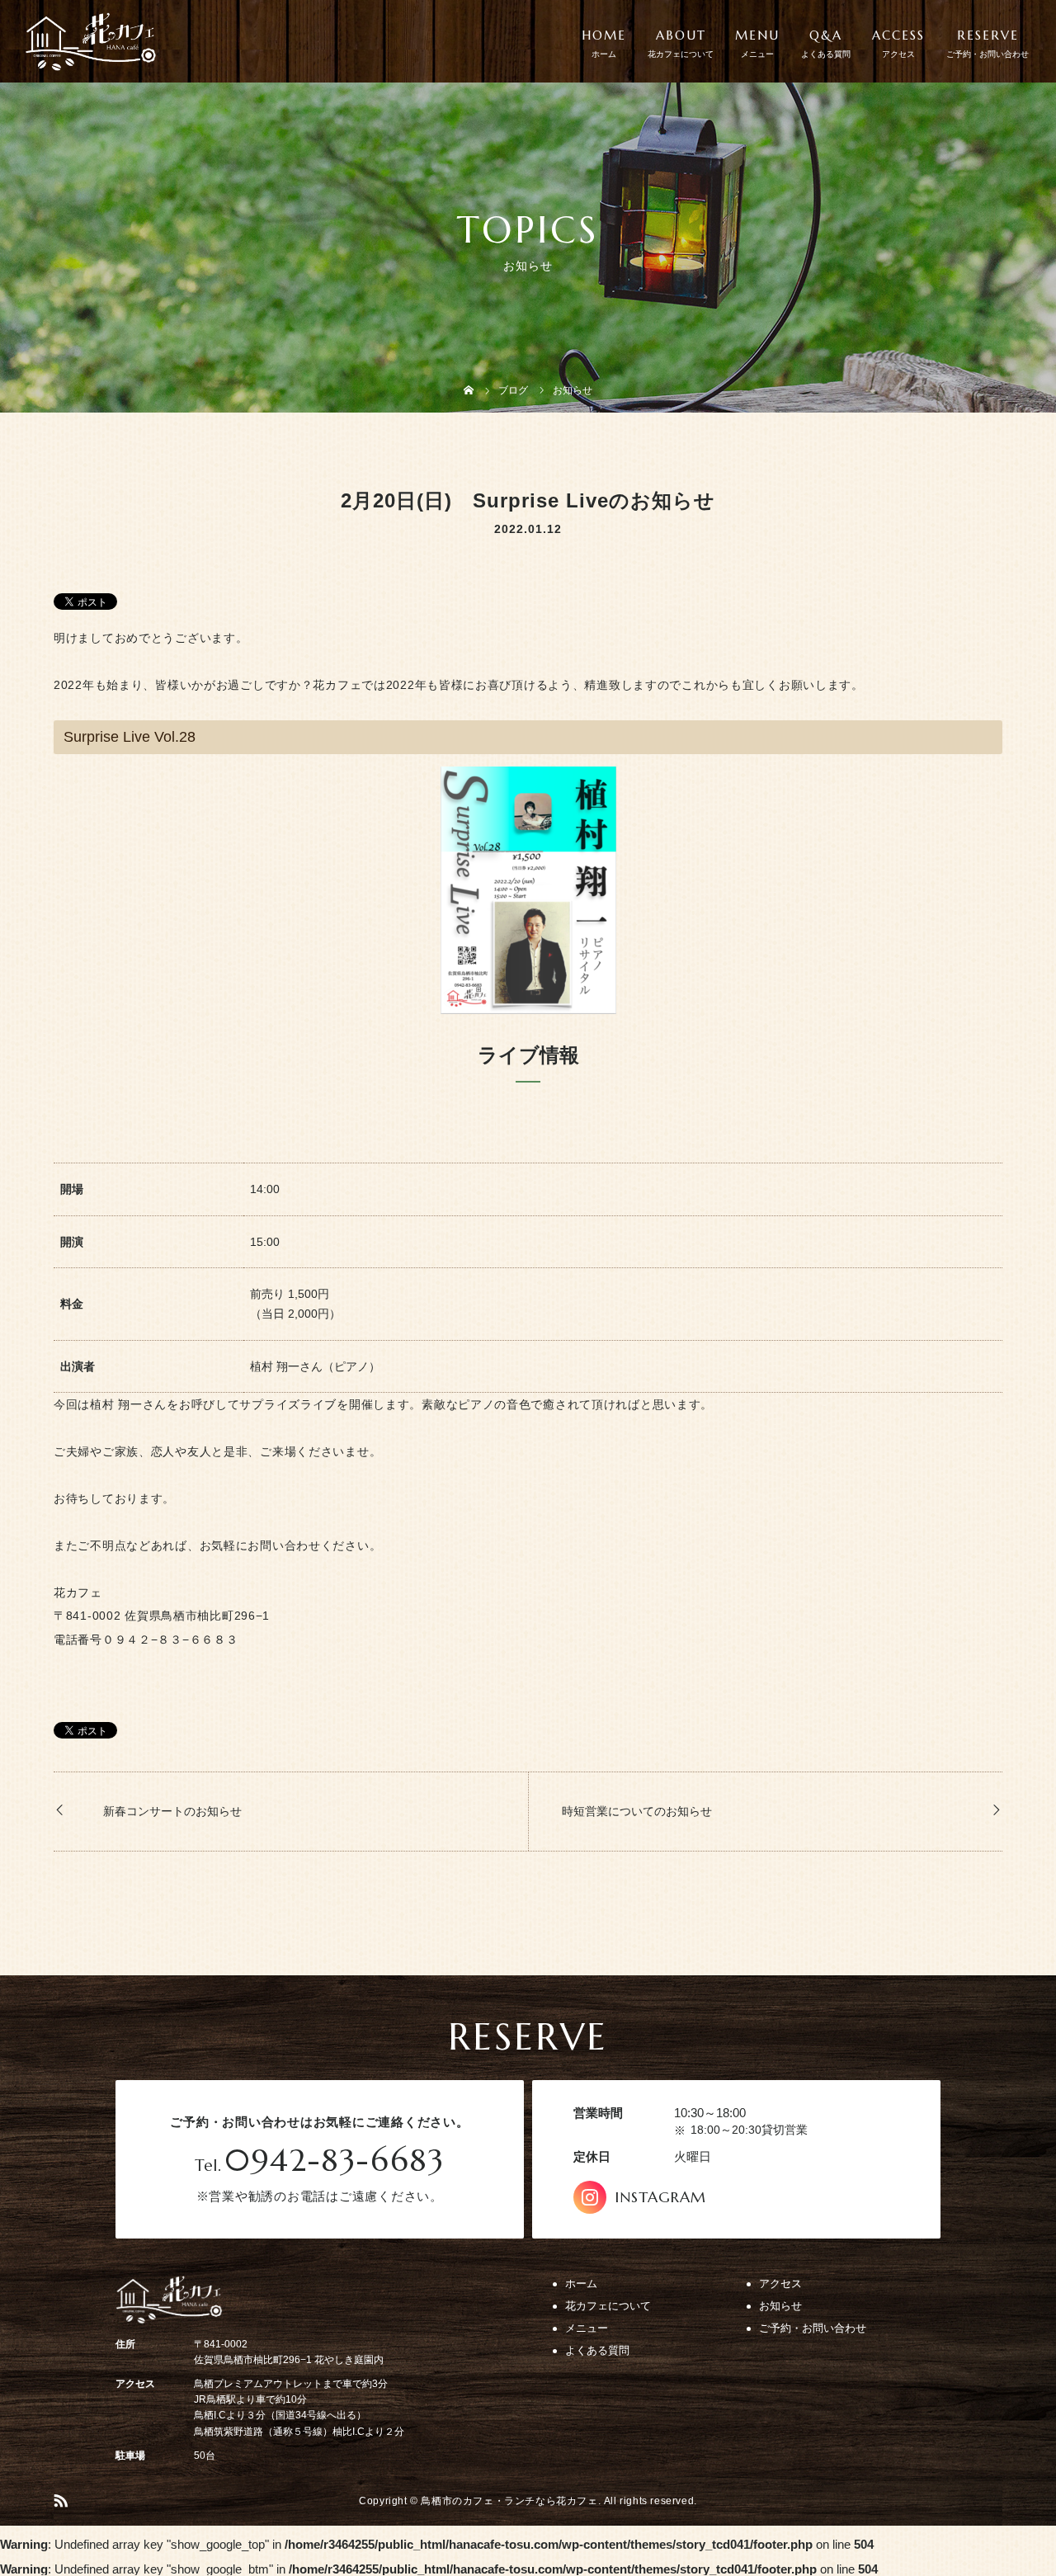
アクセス (780, 2283)
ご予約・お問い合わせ (813, 2328)
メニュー (587, 2328)
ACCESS (898, 35)
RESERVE (988, 35)
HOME (604, 35)
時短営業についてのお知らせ (637, 1811)
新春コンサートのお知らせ (172, 1811)
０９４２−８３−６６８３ (170, 1639)
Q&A (826, 35)
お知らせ (780, 2306)
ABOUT (681, 35)
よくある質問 (597, 2350)
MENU (757, 35)
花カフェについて (608, 2306)
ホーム (581, 2283)
